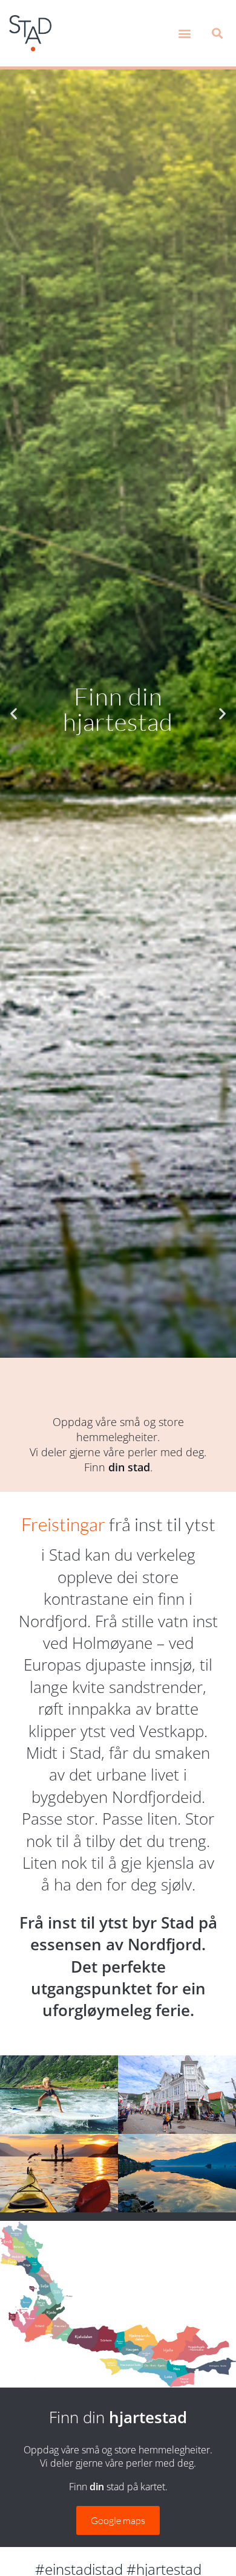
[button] (184, 34)
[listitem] (15, 2232)
